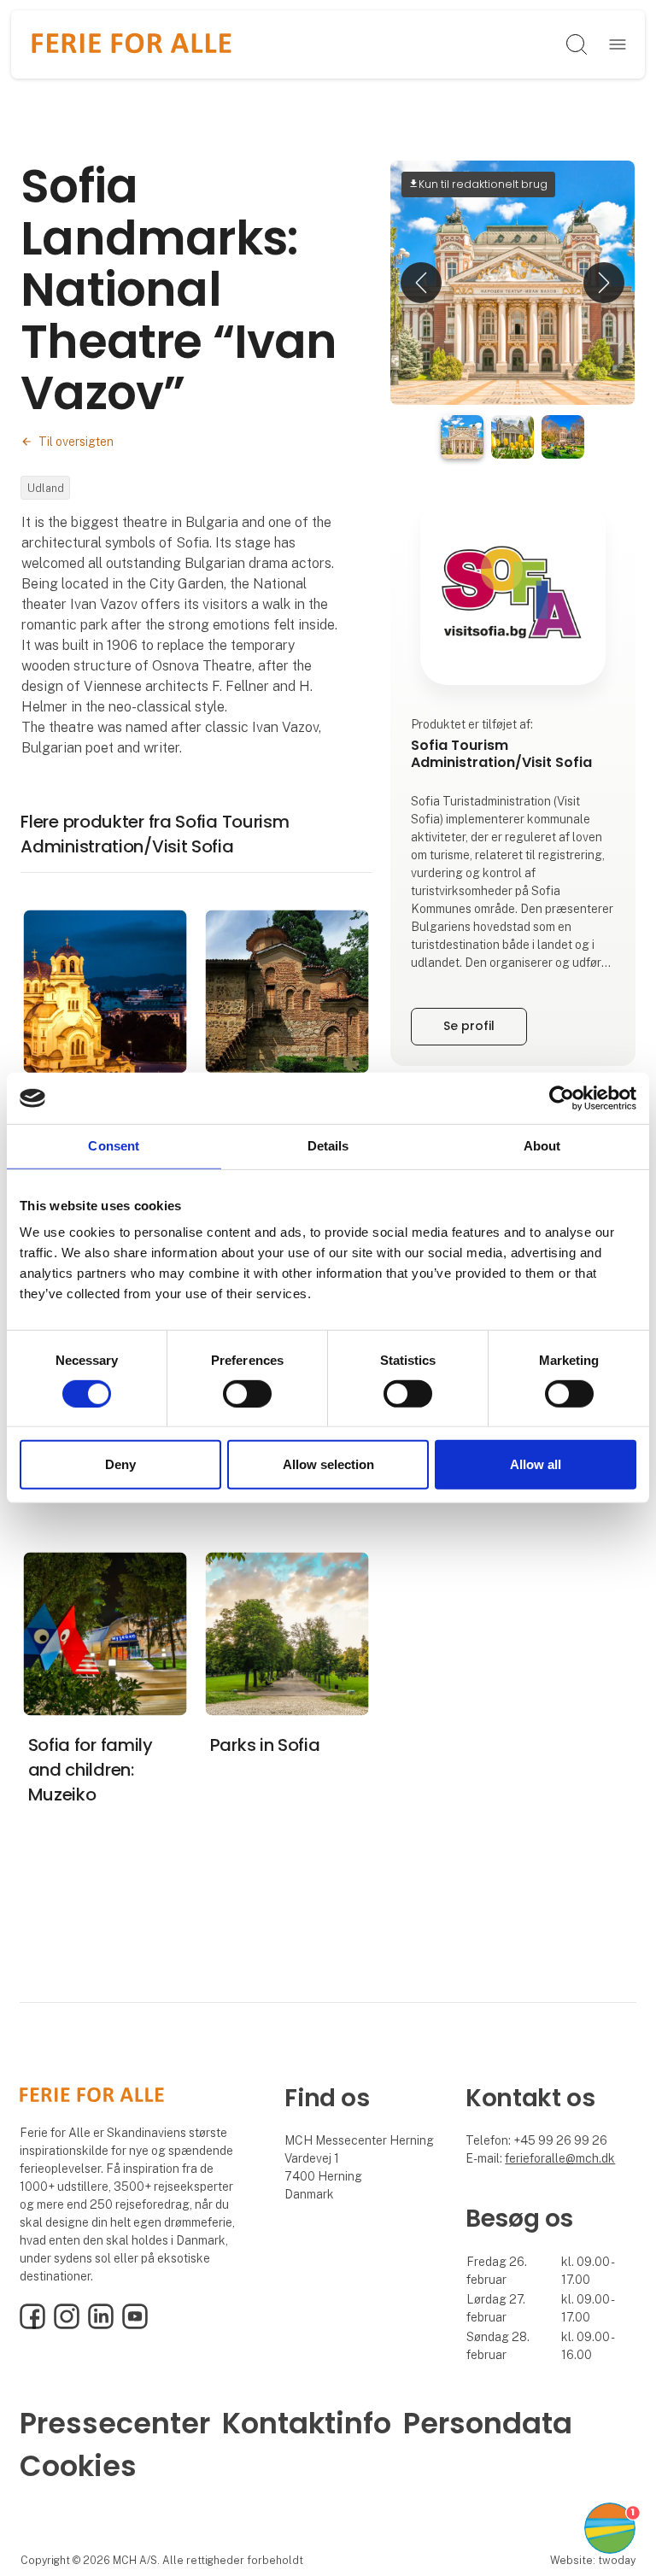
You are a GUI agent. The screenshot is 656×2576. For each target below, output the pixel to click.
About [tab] (542, 1146)
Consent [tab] (114, 1146)
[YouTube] (135, 2325)
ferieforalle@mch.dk (560, 2158)
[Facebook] (32, 2325)
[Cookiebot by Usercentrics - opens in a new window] (562, 1098)
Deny (120, 1464)
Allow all (536, 1464)
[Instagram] (67, 2325)
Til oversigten (76, 442)
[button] (421, 283)
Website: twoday (593, 2560)
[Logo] (132, 44)
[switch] (247, 1394)
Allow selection (328, 1464)
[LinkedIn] (101, 2325)
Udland (46, 488)
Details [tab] (328, 1146)
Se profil (469, 1026)
